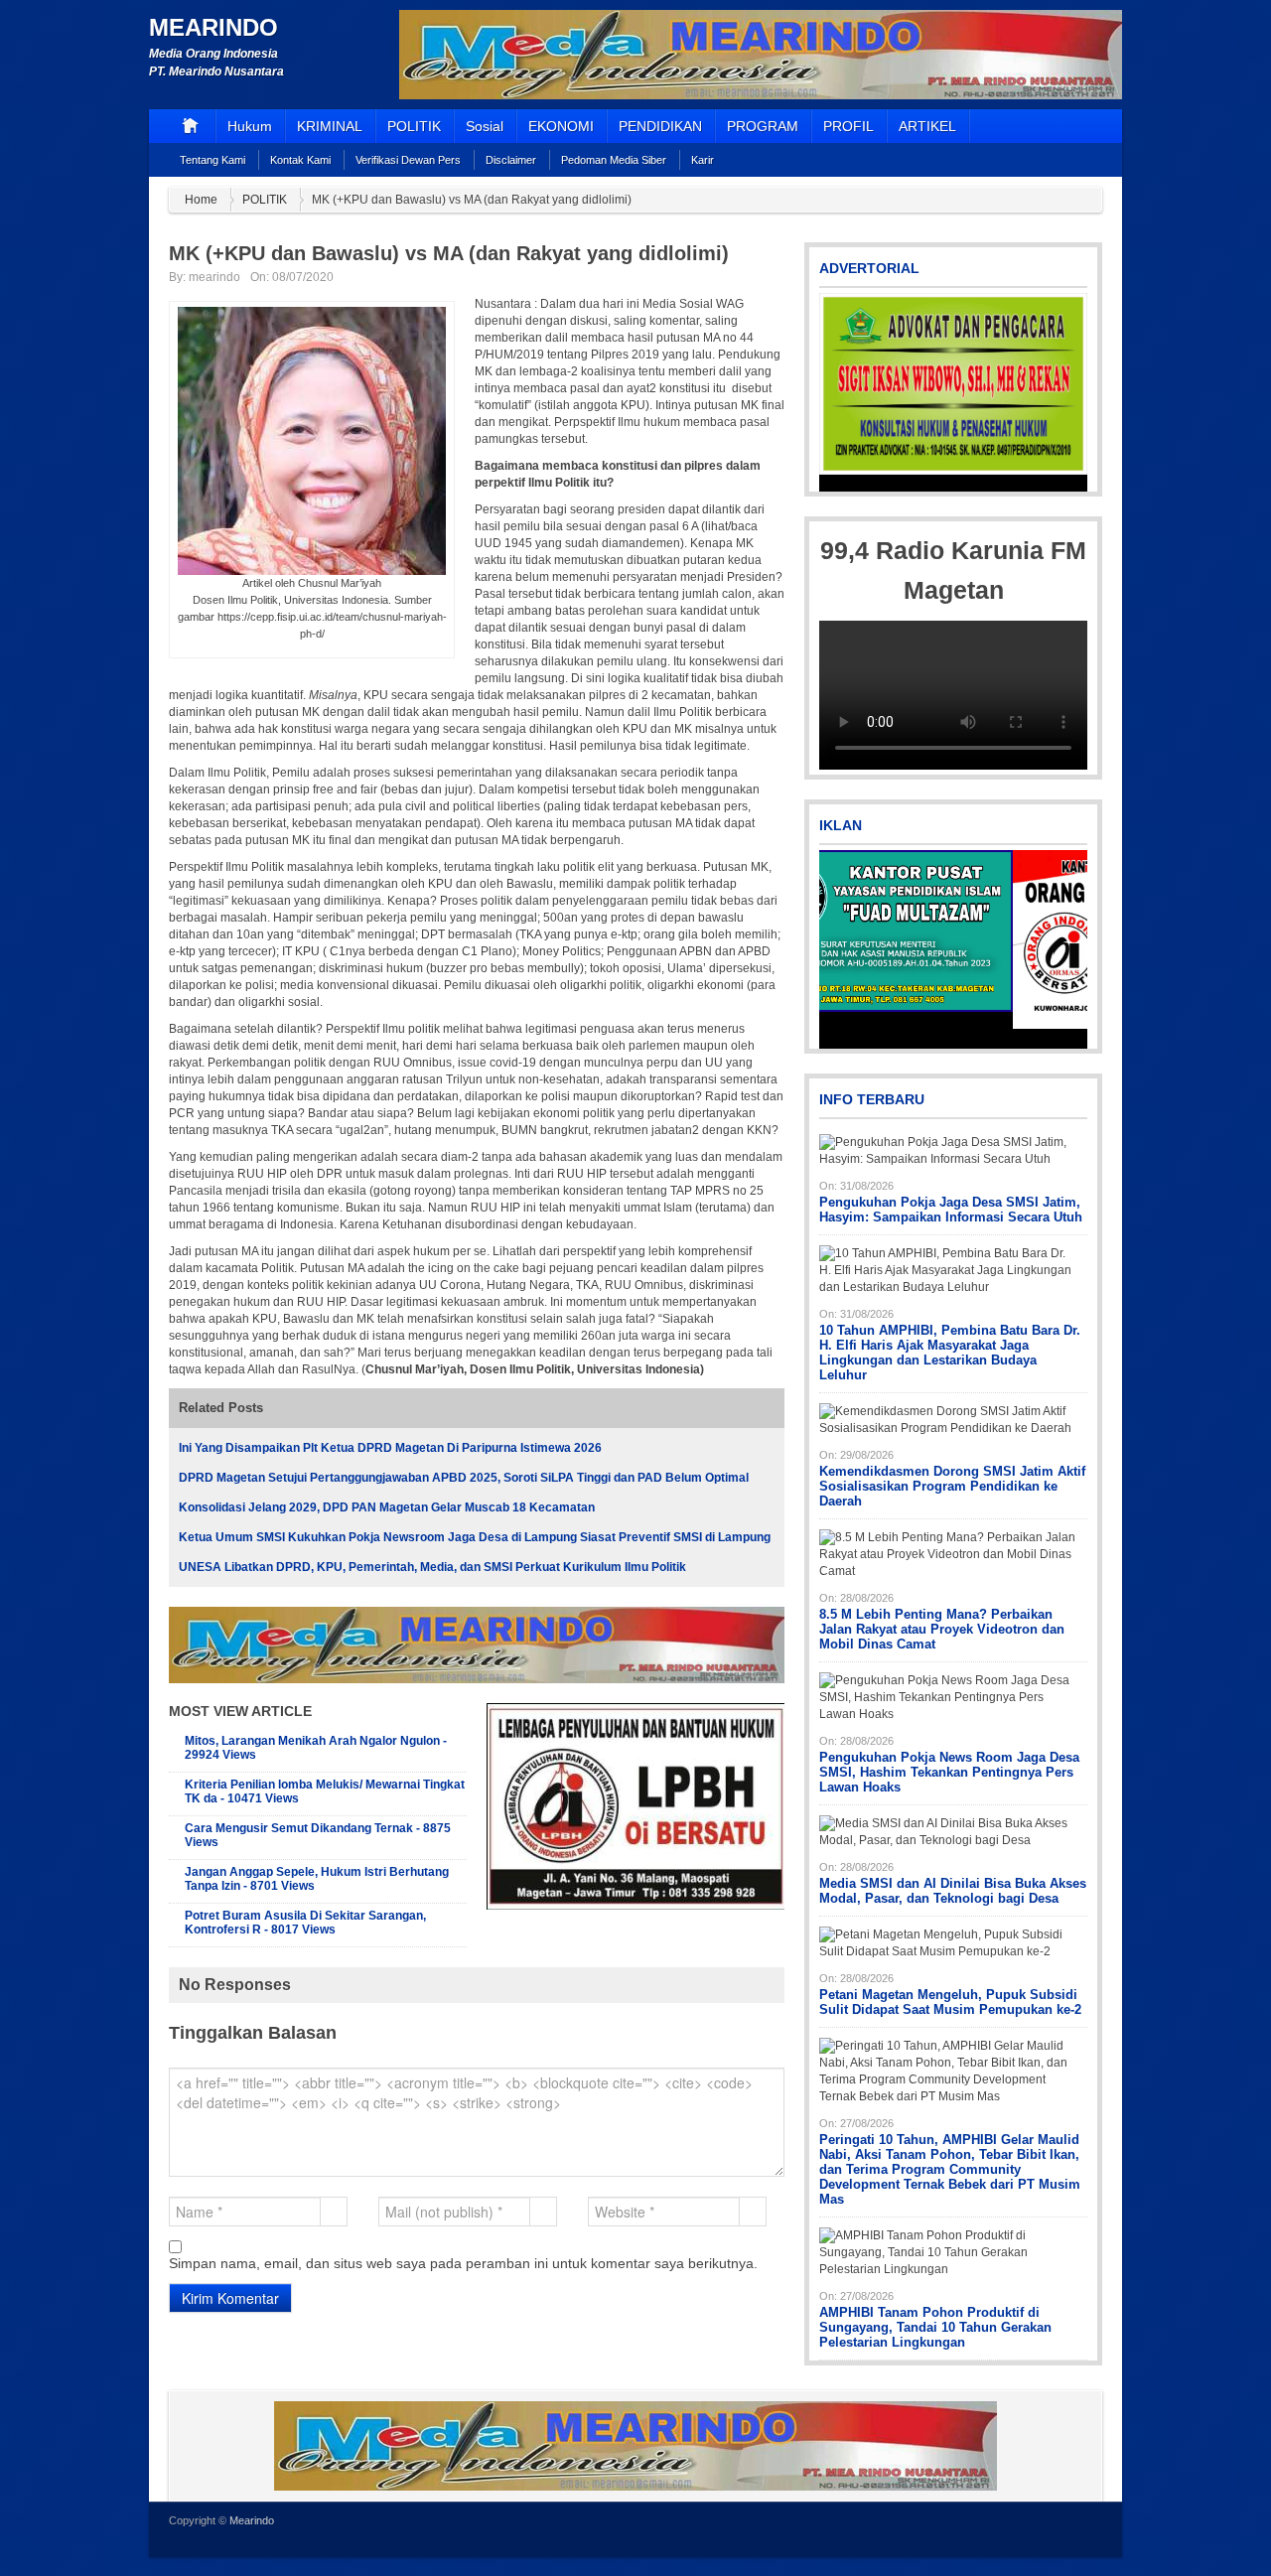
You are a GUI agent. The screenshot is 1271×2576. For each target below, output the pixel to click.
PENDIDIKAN (660, 126)
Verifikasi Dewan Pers (408, 160)
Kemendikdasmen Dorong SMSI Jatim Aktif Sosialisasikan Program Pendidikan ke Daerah (952, 1486)
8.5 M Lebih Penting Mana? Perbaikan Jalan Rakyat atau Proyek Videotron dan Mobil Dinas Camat (942, 1629)
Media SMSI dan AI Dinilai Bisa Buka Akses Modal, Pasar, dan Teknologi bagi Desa (953, 1891)
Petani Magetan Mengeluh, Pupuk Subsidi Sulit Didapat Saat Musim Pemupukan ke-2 (950, 2002)
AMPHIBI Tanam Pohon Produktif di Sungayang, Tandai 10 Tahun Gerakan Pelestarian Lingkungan (935, 2327)
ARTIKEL (927, 126)
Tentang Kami (212, 160)
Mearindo (213, 27)
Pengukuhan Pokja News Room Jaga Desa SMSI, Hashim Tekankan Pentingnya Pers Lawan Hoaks (949, 1772)
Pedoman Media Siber (614, 160)
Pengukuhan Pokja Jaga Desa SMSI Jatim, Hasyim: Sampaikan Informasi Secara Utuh (951, 1210)
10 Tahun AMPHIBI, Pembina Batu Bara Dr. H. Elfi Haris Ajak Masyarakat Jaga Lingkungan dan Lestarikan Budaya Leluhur (950, 1353)
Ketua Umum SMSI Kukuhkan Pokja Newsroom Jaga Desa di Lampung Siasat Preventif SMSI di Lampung (475, 1537)
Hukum (250, 126)
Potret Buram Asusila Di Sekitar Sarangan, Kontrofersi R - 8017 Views (305, 1923)
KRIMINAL (330, 126)
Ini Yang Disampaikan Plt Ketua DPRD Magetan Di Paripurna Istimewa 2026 (390, 1448)
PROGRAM (763, 126)
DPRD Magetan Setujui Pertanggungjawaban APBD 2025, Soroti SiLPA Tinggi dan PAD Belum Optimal (464, 1478)
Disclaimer (511, 160)
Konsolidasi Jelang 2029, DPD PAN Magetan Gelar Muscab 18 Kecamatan (387, 1507)
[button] (836, 392)
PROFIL (848, 126)
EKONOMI (561, 126)
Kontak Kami (300, 160)
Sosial (485, 126)
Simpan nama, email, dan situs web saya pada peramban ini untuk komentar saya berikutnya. (463, 2263)
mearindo (214, 277)
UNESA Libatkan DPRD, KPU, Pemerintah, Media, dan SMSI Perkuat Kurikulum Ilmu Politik (432, 1567)
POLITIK (414, 126)
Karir (703, 160)
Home (201, 200)
